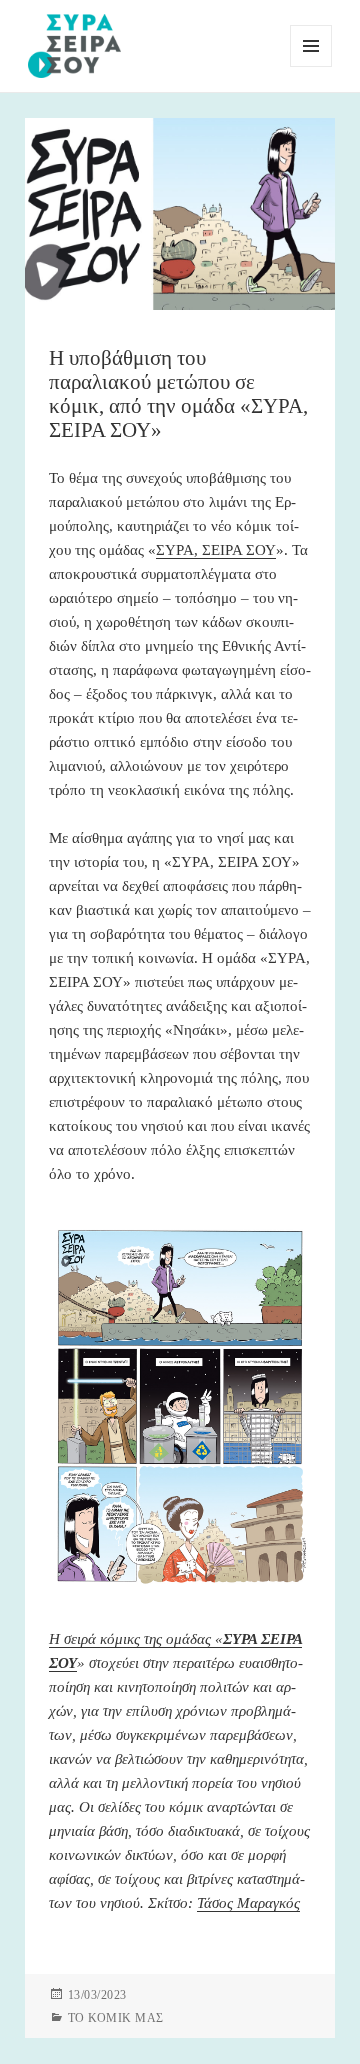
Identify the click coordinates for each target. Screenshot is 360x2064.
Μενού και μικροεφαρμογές (311, 66)
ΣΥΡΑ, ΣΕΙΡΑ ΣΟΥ (216, 550)
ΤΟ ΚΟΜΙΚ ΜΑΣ (116, 2018)
